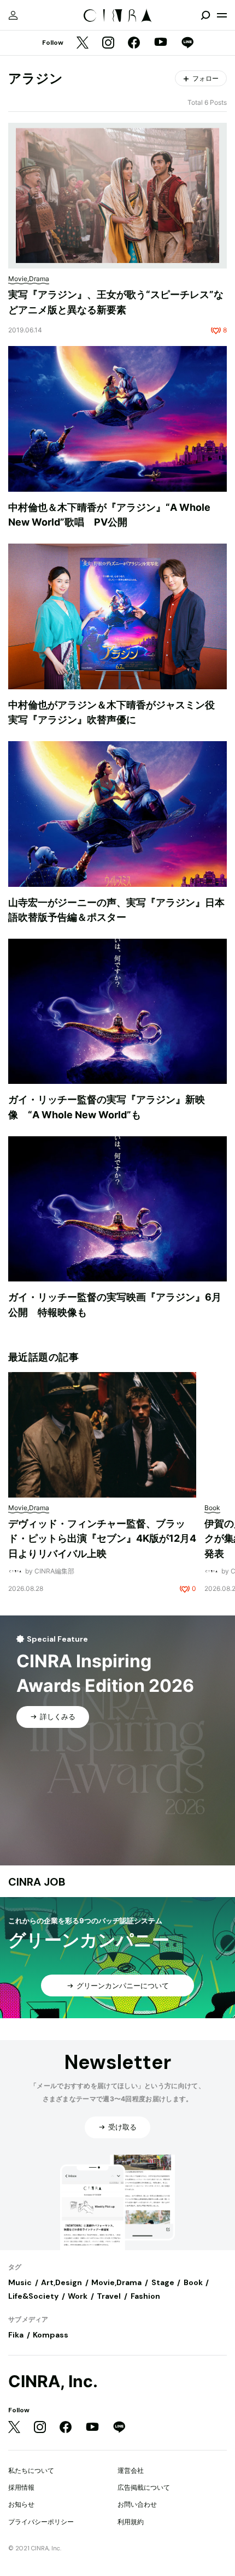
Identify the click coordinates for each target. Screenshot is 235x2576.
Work (78, 2296)
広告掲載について (144, 2487)
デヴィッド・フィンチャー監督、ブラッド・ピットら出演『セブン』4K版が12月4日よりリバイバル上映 (102, 1539)
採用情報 (21, 2487)
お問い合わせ (137, 2504)
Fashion (145, 2296)
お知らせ (21, 2504)
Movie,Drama (116, 2282)
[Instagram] (108, 43)
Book (193, 2282)
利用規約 (131, 2522)
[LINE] (187, 43)
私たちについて (31, 2470)
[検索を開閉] (205, 15)
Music (20, 2282)
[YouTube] (161, 43)
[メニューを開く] (222, 15)
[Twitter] (83, 43)
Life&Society (33, 2296)
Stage (163, 2282)
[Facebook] (134, 43)
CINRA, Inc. (53, 2381)
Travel (109, 2296)
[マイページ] (13, 15)
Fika (16, 2335)
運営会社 (131, 2470)
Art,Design (61, 2282)
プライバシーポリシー (41, 2522)
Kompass (51, 2335)
